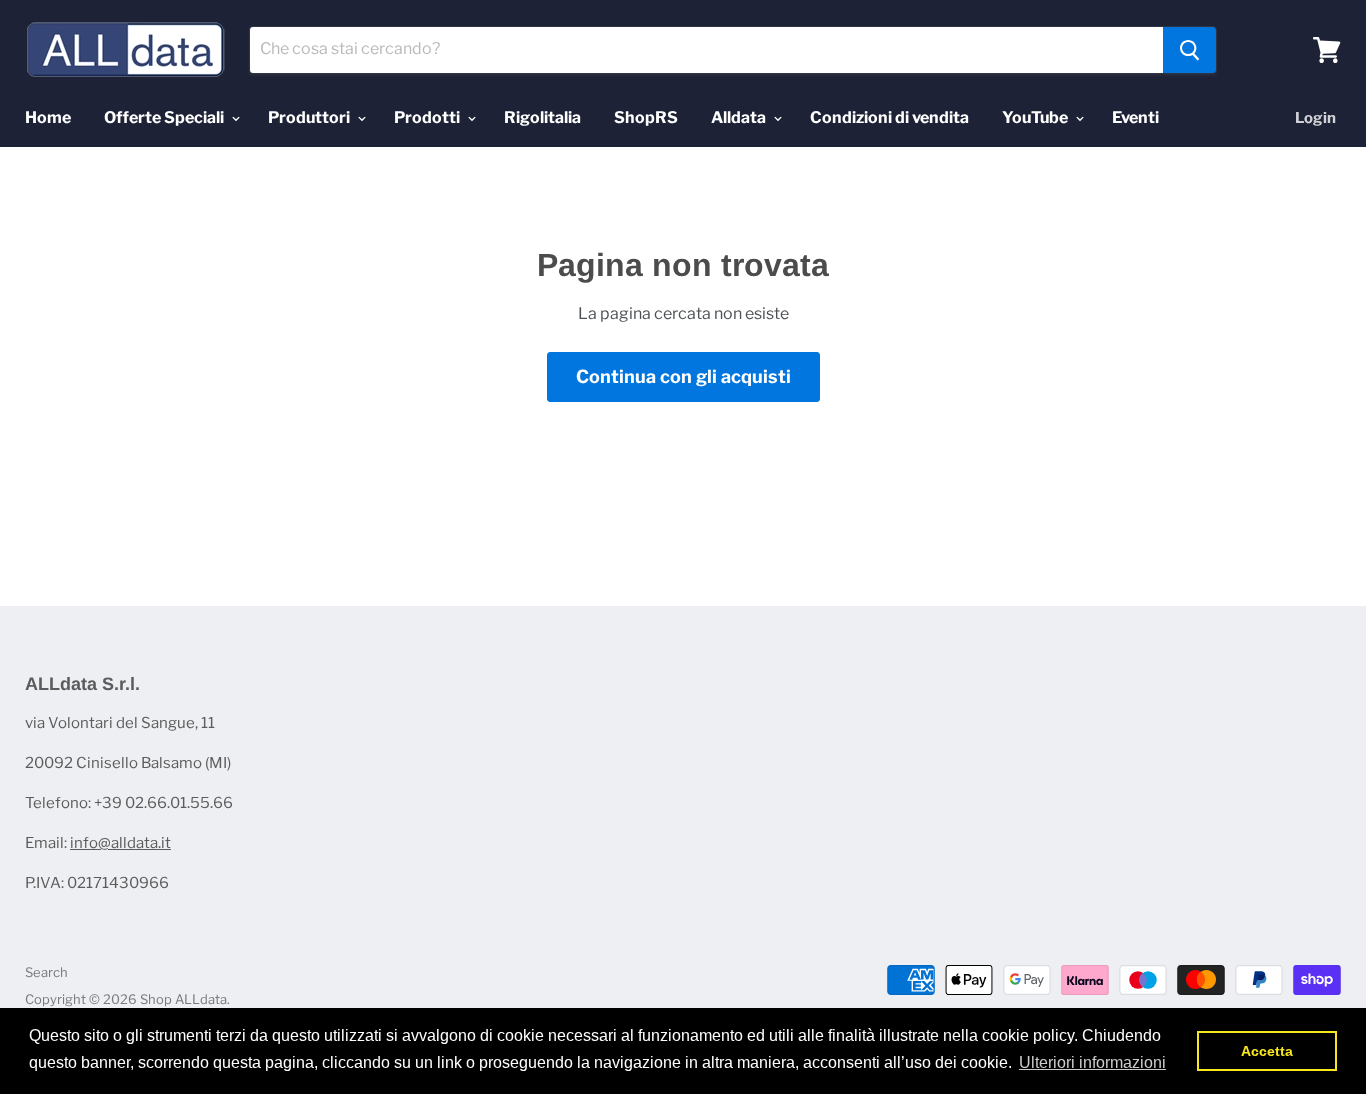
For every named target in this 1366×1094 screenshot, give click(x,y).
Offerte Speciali (165, 117)
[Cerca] (1189, 50)
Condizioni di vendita (889, 117)
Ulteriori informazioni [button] (1092, 1062)
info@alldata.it (120, 843)
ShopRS (646, 117)
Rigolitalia (542, 117)
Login (1315, 118)
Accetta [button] (1267, 1051)
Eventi (1135, 117)
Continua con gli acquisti (683, 376)
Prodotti (428, 117)
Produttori (310, 117)
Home (48, 117)
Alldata (740, 117)
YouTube (1036, 117)
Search (46, 972)
